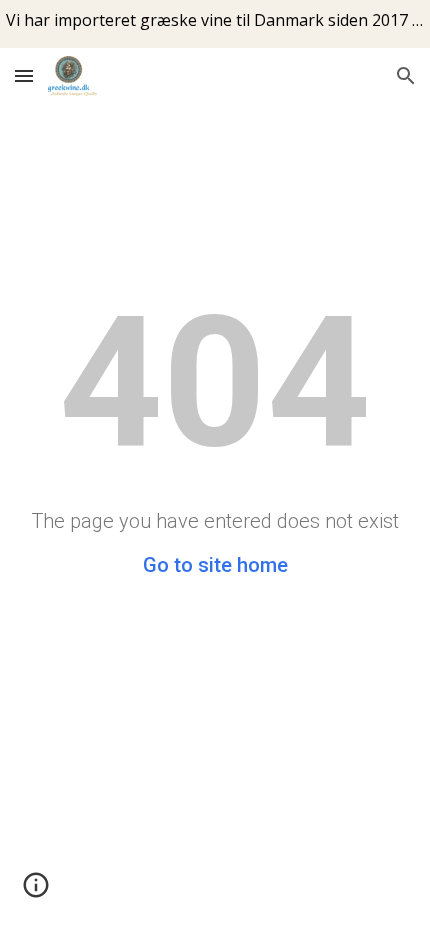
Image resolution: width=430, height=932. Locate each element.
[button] (24, 75)
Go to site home (215, 565)
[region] (215, 24)
